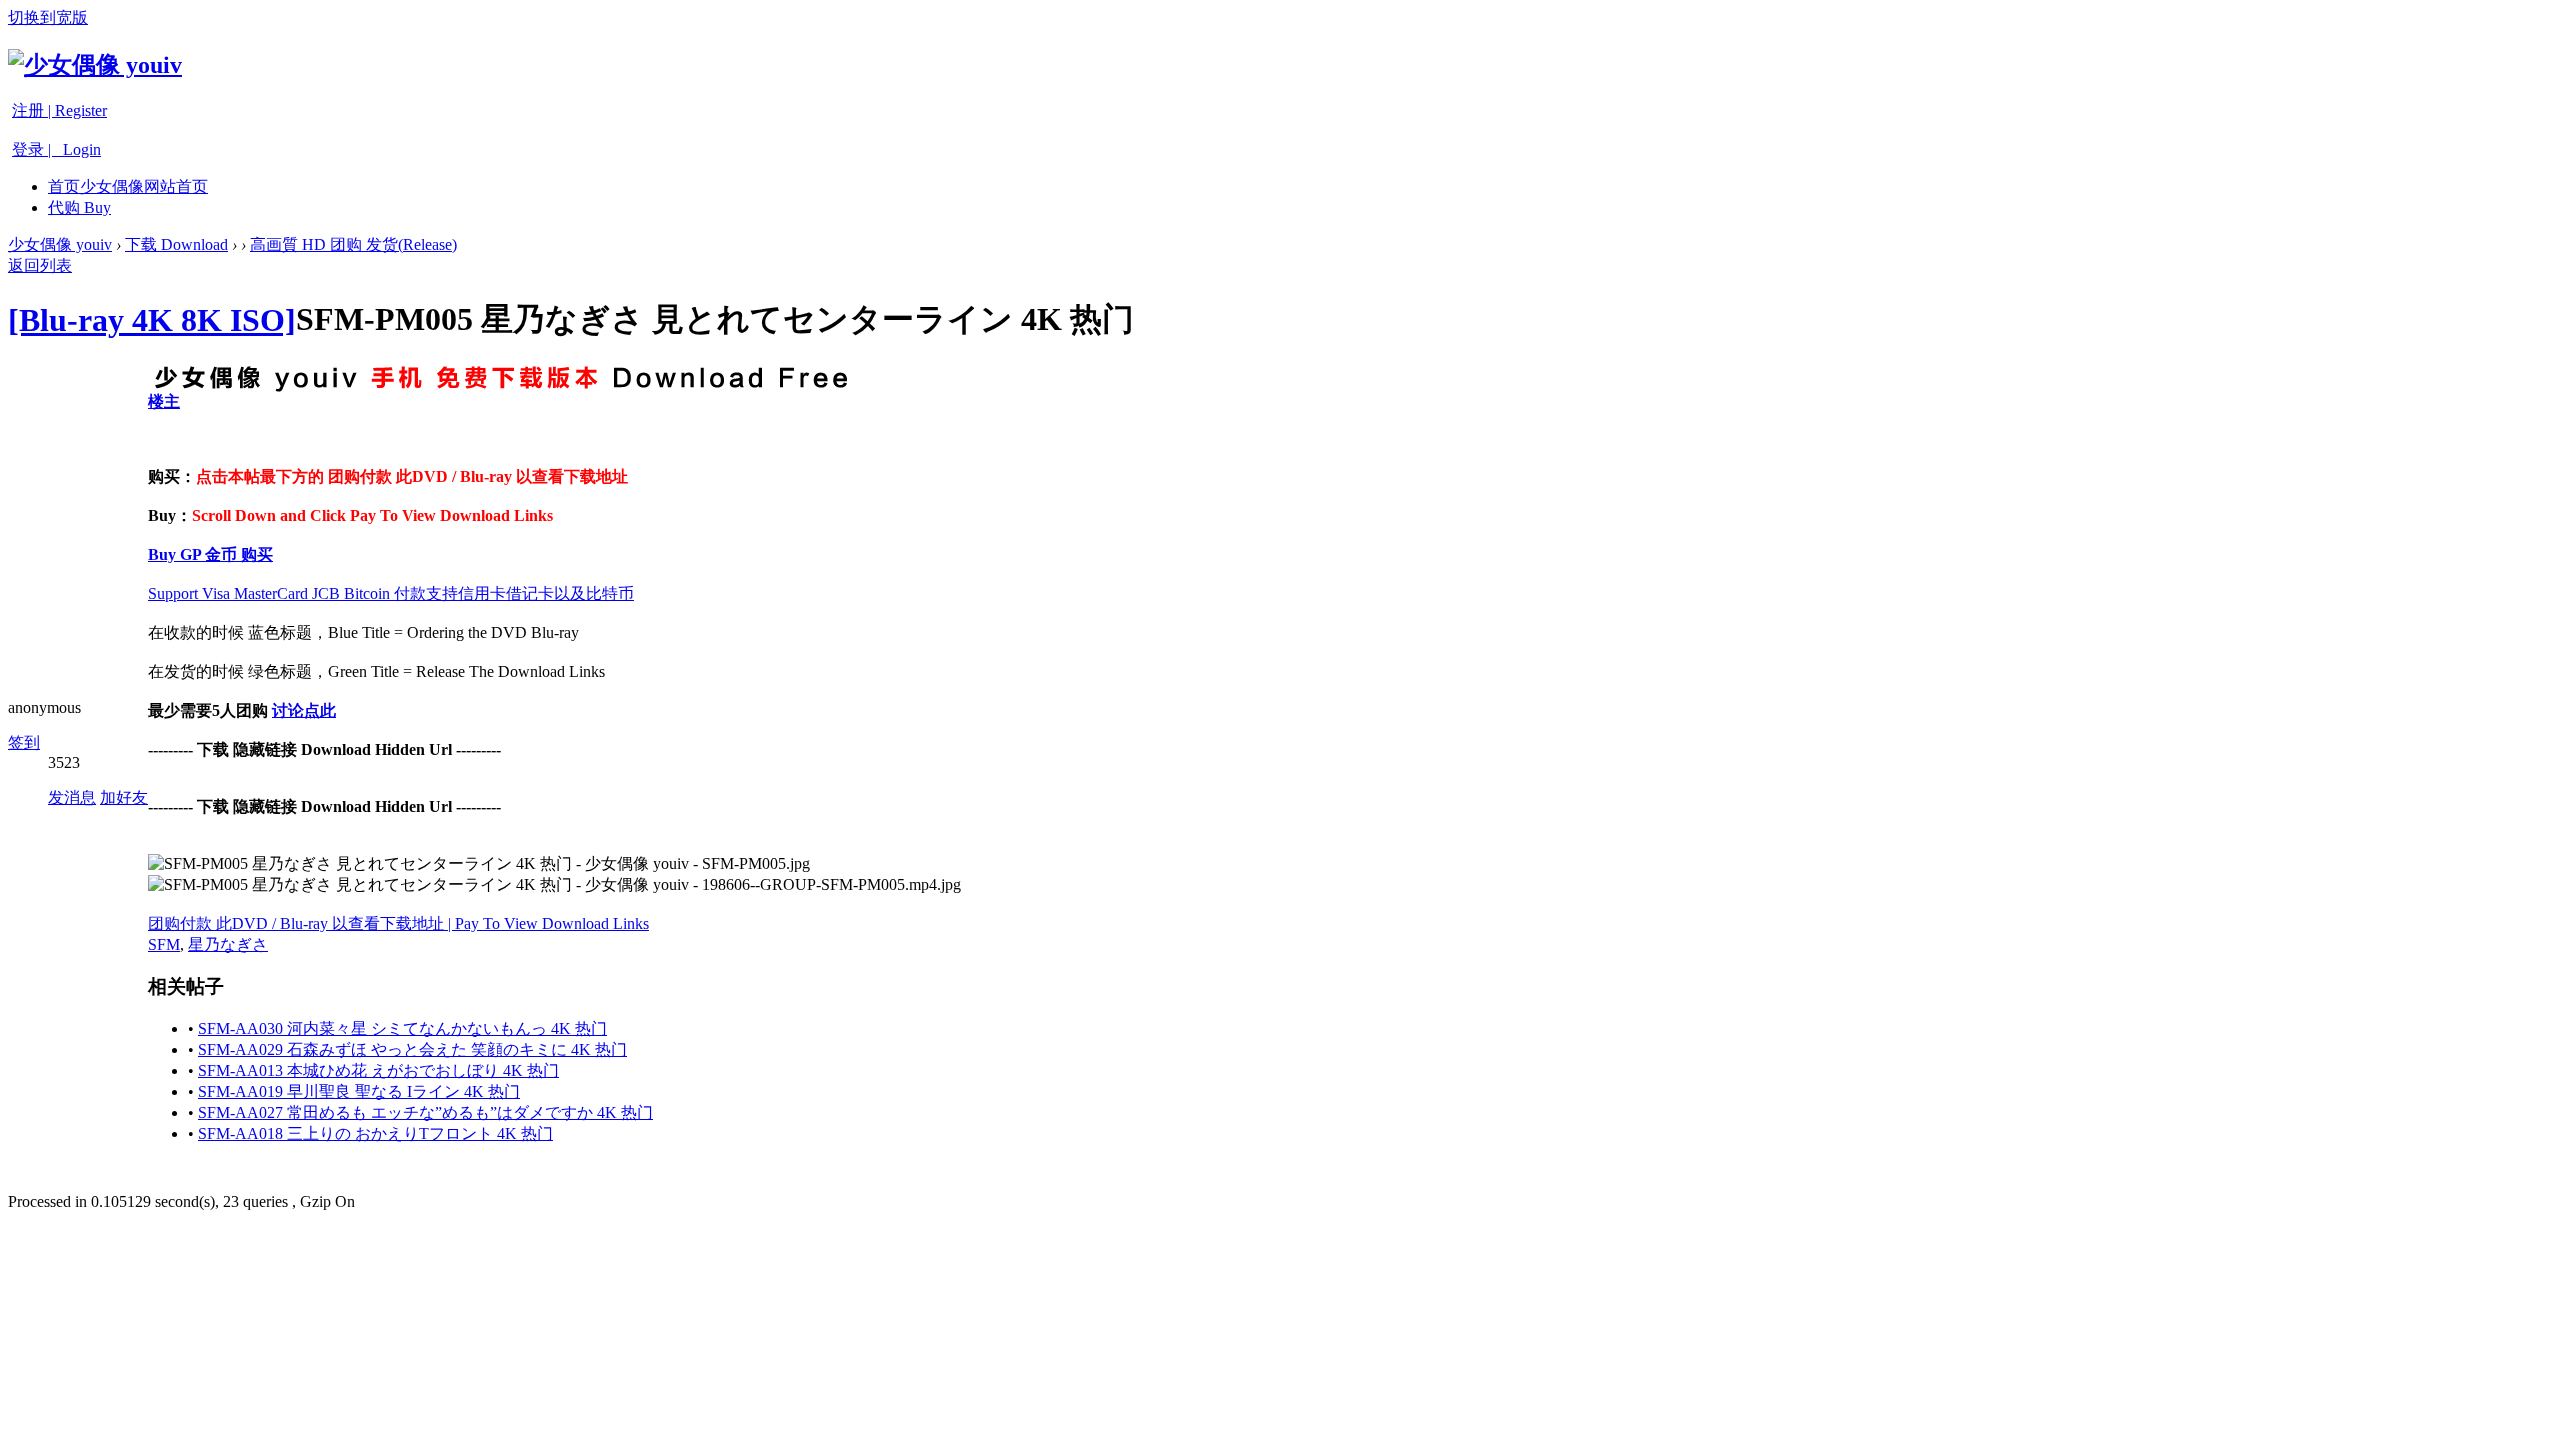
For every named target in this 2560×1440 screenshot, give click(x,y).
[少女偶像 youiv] (95, 65)
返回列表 (40, 265)
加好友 (124, 797)
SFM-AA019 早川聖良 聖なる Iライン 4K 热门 (359, 1091)
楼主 (164, 401)
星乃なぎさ (228, 944)
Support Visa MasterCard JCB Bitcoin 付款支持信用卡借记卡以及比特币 (391, 593)
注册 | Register (59, 110)
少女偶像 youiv (60, 244)
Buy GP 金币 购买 (210, 554)
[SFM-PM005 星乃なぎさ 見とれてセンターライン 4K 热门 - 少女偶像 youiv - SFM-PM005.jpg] (479, 864)
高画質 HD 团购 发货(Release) (353, 244)
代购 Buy (79, 207)
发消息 (72, 797)
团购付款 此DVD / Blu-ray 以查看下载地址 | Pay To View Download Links (398, 923)
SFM (164, 944)
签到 (24, 742)
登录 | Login (56, 149)
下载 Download (176, 244)
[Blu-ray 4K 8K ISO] (152, 320)
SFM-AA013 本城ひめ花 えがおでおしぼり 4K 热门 (378, 1070)
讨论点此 (304, 710)
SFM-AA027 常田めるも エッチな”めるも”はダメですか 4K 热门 (425, 1112)
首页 (128, 186)
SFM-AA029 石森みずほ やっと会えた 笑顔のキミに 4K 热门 (412, 1049)
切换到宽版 (48, 17)
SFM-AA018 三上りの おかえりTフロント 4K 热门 (375, 1133)
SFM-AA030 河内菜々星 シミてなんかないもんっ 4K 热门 (402, 1028)
